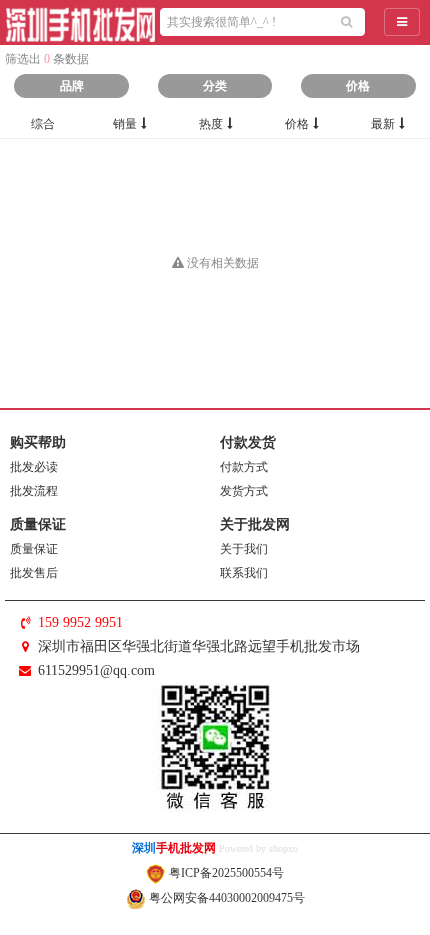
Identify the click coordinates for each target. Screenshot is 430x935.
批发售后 (34, 573)
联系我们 (244, 573)
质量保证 (34, 549)
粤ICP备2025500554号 (225, 873)
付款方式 (244, 467)
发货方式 (244, 491)
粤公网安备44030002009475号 (225, 898)
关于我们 (244, 549)
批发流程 (34, 491)
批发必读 (34, 467)
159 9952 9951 (80, 622)
